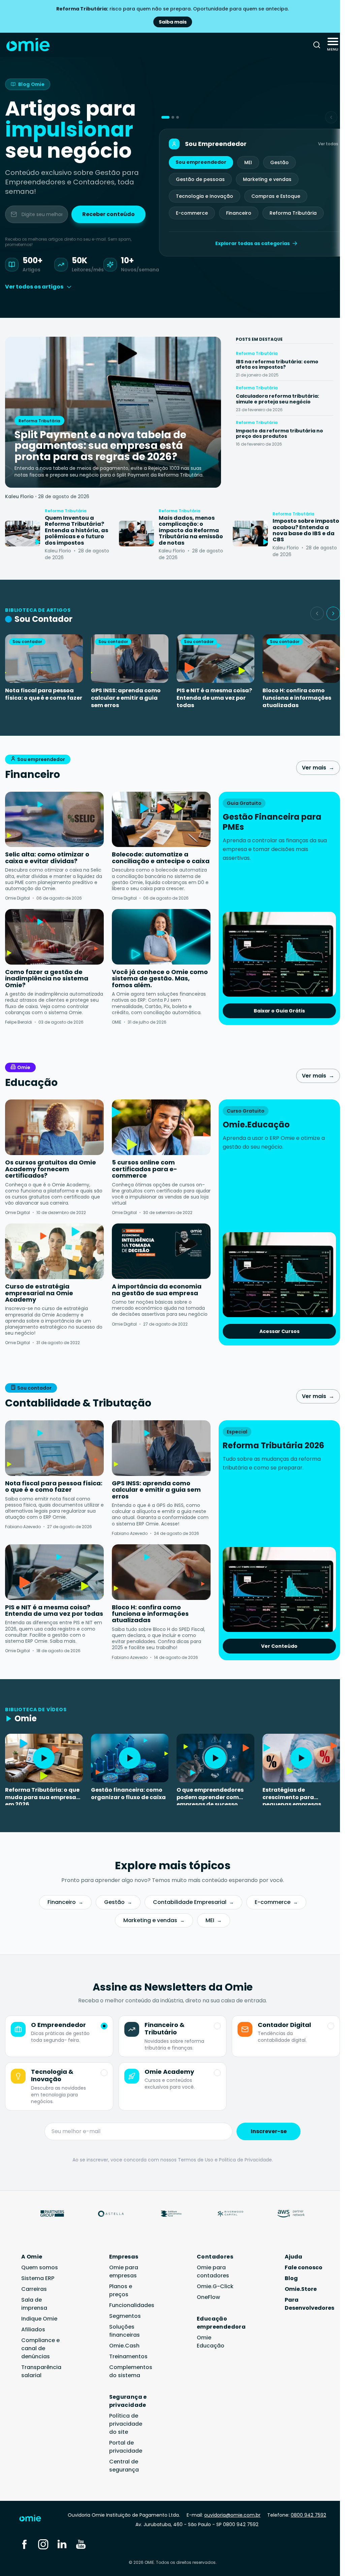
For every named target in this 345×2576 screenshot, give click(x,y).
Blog (291, 2278)
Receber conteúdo (108, 214)
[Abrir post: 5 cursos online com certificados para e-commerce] (161, 1127)
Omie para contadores (213, 2271)
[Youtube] (81, 2544)
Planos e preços (121, 2290)
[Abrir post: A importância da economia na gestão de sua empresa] (161, 1251)
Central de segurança (124, 2466)
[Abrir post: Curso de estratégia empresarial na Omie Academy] (54, 1251)
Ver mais (318, 768)
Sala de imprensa (34, 2304)
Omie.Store (301, 2289)
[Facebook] (24, 2544)
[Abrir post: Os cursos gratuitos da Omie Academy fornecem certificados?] (54, 1127)
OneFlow (208, 2297)
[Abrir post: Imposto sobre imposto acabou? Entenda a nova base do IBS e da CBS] (250, 534)
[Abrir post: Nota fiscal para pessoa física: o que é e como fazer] (54, 1448)
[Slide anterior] (317, 613)
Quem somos (40, 2267)
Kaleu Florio (19, 496)
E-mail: (224, 2515)
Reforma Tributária (293, 213)
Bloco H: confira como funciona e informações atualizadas (297, 698)
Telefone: (297, 2515)
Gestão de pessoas (200, 179)
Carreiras (34, 2289)
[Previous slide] (331, 117)
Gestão (279, 162)
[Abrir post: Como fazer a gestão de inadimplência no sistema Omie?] (54, 937)
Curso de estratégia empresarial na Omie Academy (39, 1293)
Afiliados (33, 2329)
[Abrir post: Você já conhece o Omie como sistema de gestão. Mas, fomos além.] (161, 937)
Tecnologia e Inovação (205, 196)
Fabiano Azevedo (23, 1527)
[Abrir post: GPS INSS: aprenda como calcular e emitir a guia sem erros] (161, 1448)
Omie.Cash (124, 2346)
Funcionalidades (132, 2305)
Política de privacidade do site (126, 2424)
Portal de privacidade (126, 2447)
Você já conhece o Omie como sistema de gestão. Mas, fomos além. (160, 978)
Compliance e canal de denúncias (40, 2348)
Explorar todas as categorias (253, 243)
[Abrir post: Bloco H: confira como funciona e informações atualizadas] (161, 1572)
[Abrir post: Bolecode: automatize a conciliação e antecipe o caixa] (161, 820)
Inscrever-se (269, 2131)
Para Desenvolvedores (309, 2304)
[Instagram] (43, 2544)
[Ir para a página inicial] (35, 2520)
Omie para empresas (124, 2271)
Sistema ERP (38, 2278)
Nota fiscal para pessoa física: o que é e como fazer (44, 694)
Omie (24, 1067)
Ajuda (293, 2257)
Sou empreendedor (201, 162)
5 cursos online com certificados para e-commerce (145, 1169)
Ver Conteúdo (279, 1646)
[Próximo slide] (333, 613)
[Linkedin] (62, 2544)
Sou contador (34, 1388)
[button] (165, 117)
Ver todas (328, 144)
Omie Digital (18, 898)
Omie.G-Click (215, 2286)
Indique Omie (39, 2319)
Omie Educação (211, 2342)
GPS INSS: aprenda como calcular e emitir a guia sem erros (126, 698)
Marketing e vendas (267, 179)
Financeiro (239, 213)
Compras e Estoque (276, 196)
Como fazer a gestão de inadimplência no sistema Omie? (47, 978)
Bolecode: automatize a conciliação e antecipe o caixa (161, 858)
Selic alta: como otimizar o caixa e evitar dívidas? (47, 858)
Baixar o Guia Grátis (279, 1011)
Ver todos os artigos (34, 287)
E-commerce (192, 213)
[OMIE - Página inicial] (28, 45)
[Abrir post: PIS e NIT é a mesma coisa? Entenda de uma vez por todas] (54, 1572)
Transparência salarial (41, 2371)
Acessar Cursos (279, 1331)
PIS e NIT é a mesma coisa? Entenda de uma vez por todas (214, 698)
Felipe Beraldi (19, 1022)
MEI (248, 162)
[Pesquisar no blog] (317, 45)
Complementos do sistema (131, 2371)
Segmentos (125, 2316)
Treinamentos (128, 2356)
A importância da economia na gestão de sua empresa (157, 1290)
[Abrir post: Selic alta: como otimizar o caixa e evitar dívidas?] (54, 820)
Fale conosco (304, 2267)
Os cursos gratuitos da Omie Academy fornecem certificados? (51, 1169)
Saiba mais (173, 22)
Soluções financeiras (124, 2331)
